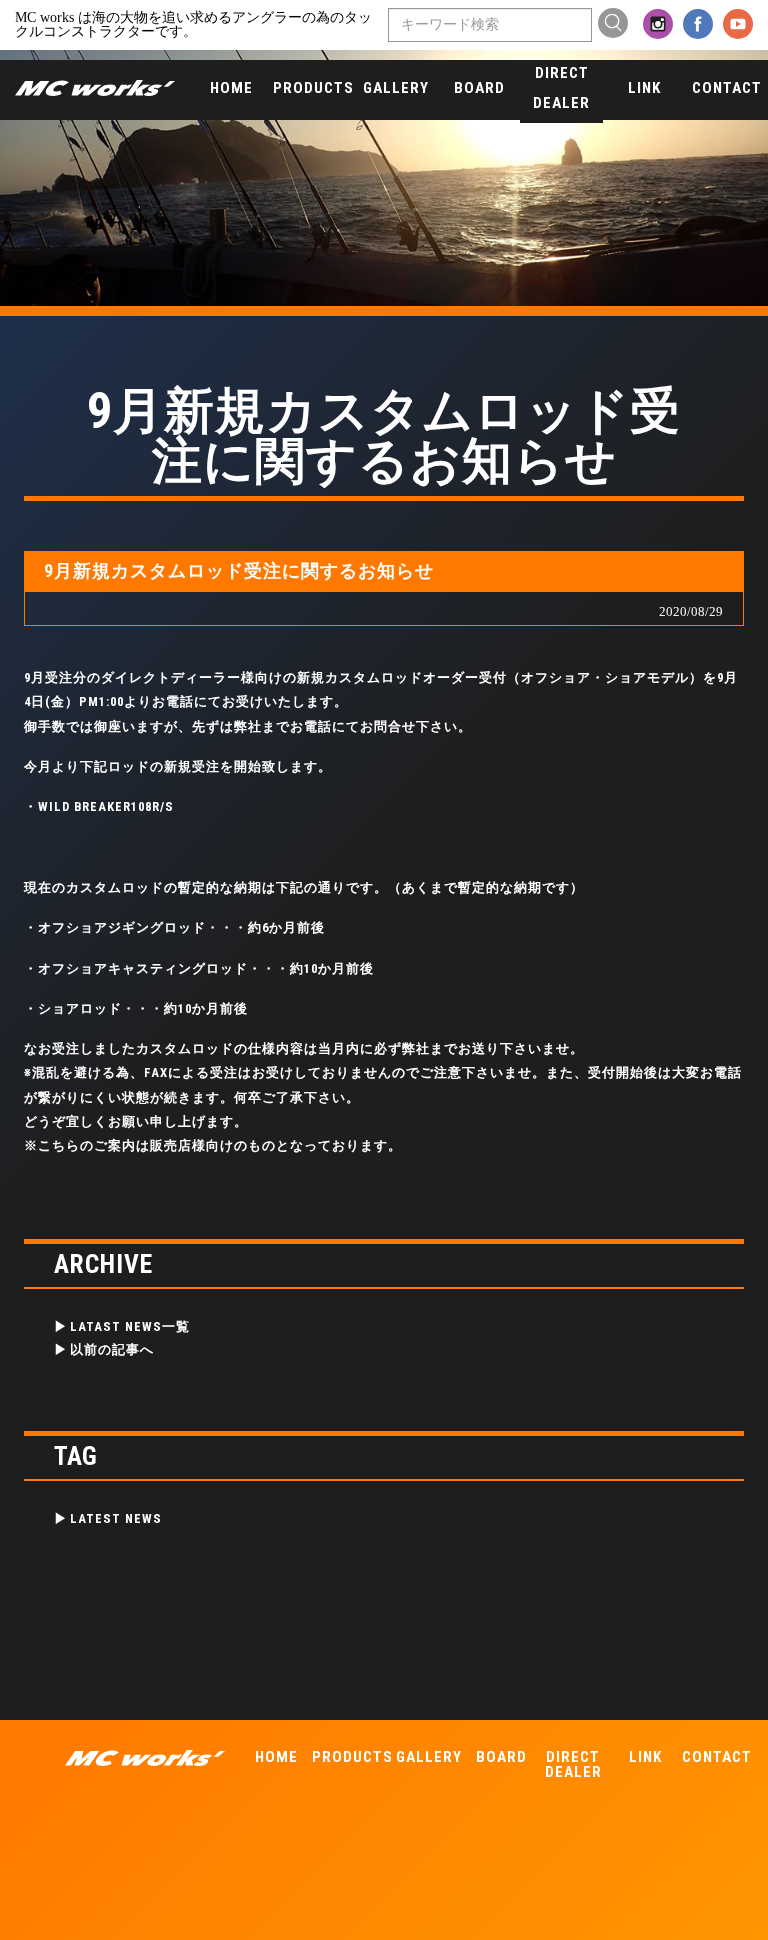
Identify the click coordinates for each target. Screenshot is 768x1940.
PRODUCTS (313, 88)
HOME (231, 88)
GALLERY (396, 88)
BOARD (479, 88)
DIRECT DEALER (561, 88)
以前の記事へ (112, 1349)
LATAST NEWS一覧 (130, 1326)
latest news (116, 1518)
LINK (644, 88)
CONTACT (727, 88)
